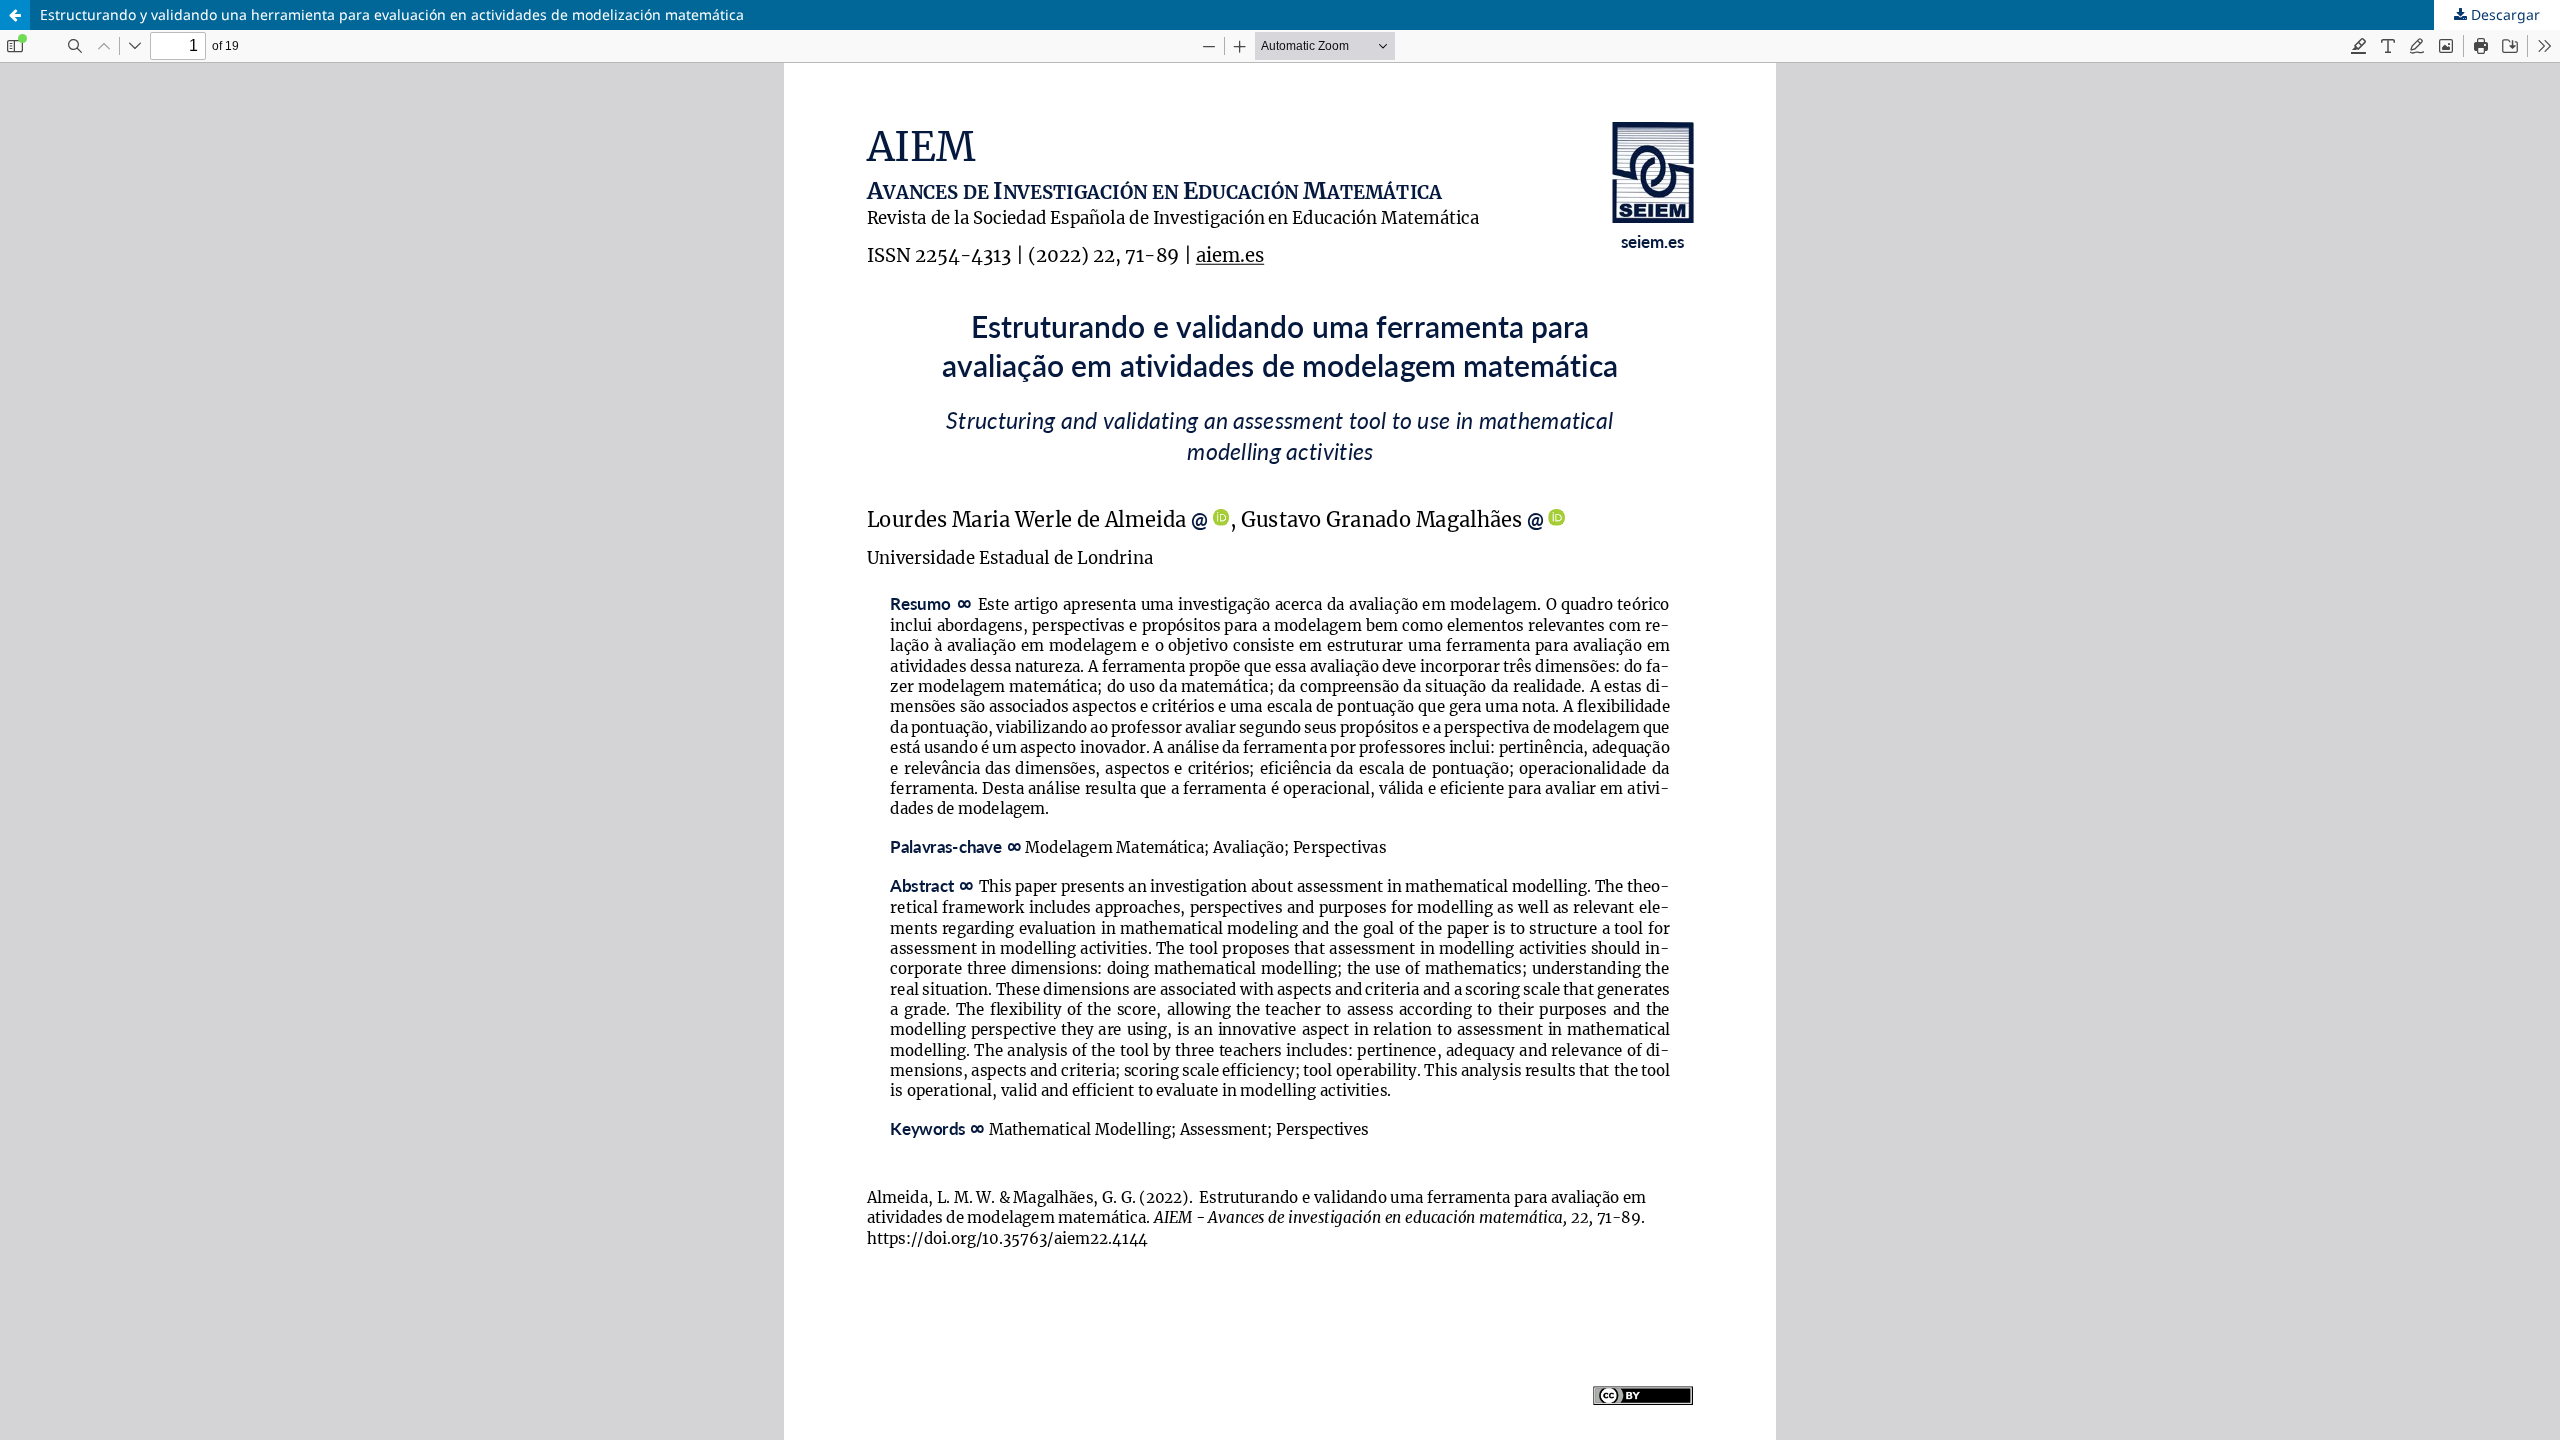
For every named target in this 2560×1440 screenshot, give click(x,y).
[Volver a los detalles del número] (15, 15)
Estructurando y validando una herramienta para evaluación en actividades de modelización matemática (392, 14)
